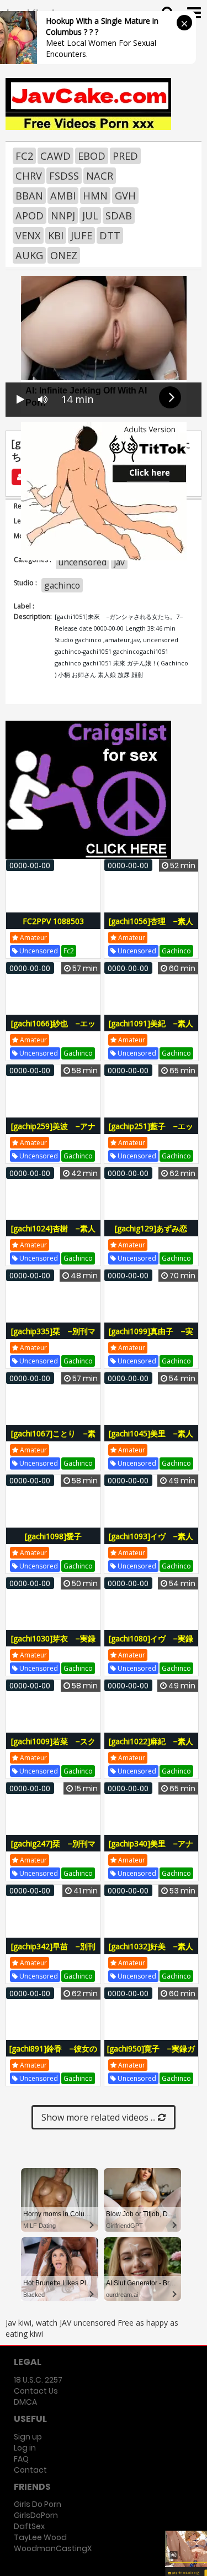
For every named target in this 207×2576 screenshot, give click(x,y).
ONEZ (64, 255)
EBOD (92, 156)
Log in (25, 2448)
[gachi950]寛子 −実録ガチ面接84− (151, 2055)
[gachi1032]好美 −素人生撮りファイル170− (151, 1952)
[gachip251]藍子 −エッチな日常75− (151, 1132)
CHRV (29, 176)
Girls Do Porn (38, 2504)
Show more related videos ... (100, 2117)
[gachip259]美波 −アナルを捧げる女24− (53, 1132)
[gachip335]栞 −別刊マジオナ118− (53, 1337)
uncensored (83, 562)
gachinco (62, 585)
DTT (110, 235)
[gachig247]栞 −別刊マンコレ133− (53, 1850)
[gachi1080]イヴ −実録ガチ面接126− (151, 1644)
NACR (100, 176)
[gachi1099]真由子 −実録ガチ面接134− (151, 1337)
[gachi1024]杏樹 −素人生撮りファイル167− (53, 1234)
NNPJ (63, 216)
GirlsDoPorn (36, 2515)
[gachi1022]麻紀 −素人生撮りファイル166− (151, 1747)
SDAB (119, 216)
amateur (33, 938)
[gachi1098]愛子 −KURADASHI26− (56, 1542)
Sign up (28, 2437)
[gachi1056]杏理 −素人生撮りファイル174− (151, 927)
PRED (125, 156)
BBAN (29, 196)
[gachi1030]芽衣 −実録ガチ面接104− (53, 1644)
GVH (125, 196)
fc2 (69, 951)
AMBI (63, 196)
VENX (28, 235)
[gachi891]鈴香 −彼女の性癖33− (53, 2055)
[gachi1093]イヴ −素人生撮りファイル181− (151, 1542)
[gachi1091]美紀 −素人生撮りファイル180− (151, 1029)
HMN (95, 196)
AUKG (29, 255)
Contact (30, 2470)
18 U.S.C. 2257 (38, 2380)
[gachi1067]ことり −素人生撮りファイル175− (53, 1439)
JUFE (81, 235)
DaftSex (29, 2526)
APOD (30, 216)
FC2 (24, 156)
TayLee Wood (40, 2537)
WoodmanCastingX (53, 2548)
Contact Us (36, 2391)
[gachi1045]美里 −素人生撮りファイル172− (151, 1439)
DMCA (25, 2402)
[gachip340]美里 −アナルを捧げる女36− (151, 1850)
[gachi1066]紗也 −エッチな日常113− (53, 1029)
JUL (90, 216)
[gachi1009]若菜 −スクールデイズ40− (53, 1747)
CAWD (55, 156)
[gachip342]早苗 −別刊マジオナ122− (53, 1952)
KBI (56, 235)
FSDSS (64, 176)
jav (119, 562)
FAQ (21, 2459)
